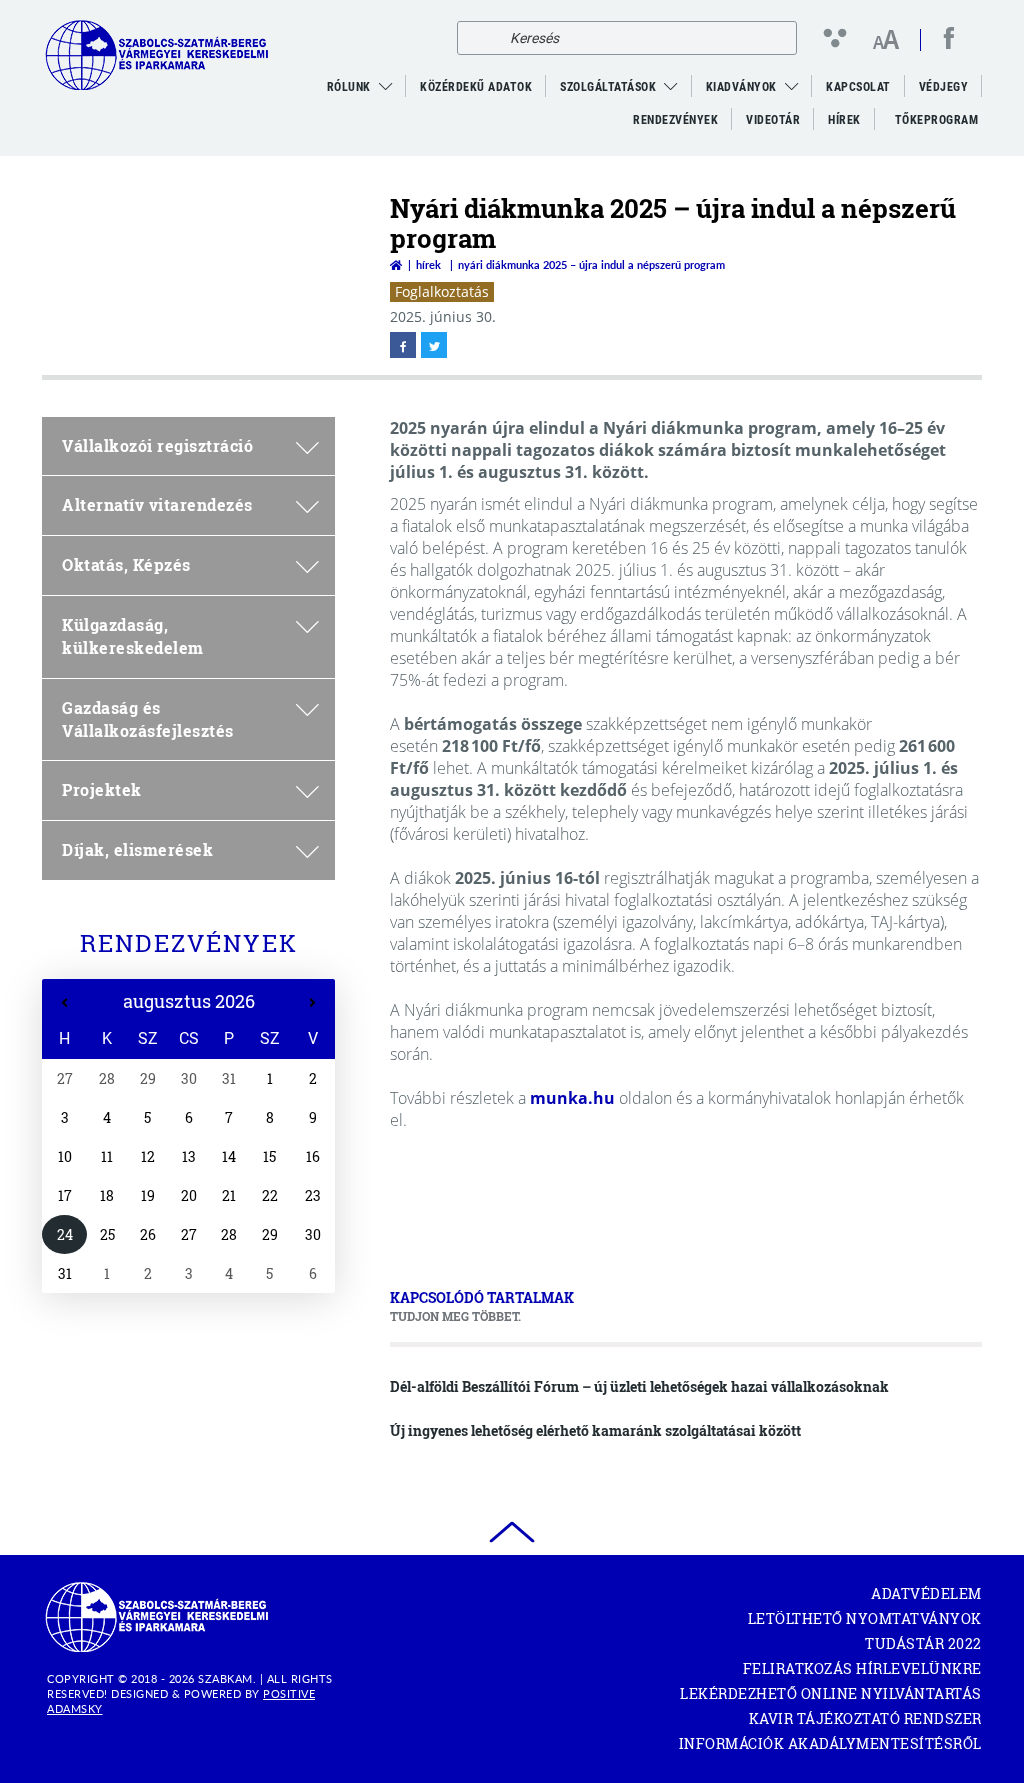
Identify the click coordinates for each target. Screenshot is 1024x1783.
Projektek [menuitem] (102, 789)
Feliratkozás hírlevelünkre (862, 1668)
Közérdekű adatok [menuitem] (476, 87)
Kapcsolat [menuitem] (858, 87)
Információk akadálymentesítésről (830, 1743)
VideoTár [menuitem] (773, 120)
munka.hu (572, 1098)
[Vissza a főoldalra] (396, 264)
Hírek (428, 264)
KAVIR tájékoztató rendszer (865, 1718)
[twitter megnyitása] (434, 345)
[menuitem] (386, 87)
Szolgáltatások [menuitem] (608, 87)
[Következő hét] (312, 1003)
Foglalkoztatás (442, 291)
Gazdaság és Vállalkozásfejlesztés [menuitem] (148, 719)
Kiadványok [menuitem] (741, 87)
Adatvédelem (926, 1593)
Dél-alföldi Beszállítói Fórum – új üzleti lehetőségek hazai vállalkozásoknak (639, 1386)
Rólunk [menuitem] (349, 87)
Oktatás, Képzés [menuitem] (126, 564)
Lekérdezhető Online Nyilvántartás (831, 1693)
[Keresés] (477, 38)
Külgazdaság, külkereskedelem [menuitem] (133, 636)
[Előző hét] (64, 1003)
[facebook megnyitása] (403, 345)
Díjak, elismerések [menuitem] (137, 849)
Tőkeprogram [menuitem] (939, 125)
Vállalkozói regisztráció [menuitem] (157, 445)
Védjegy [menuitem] (944, 87)
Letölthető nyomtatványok (865, 1618)
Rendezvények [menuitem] (675, 120)
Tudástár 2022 (923, 1643)
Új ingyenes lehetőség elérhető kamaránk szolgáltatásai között (595, 1430)
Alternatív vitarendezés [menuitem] (157, 504)
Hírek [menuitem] (844, 120)
